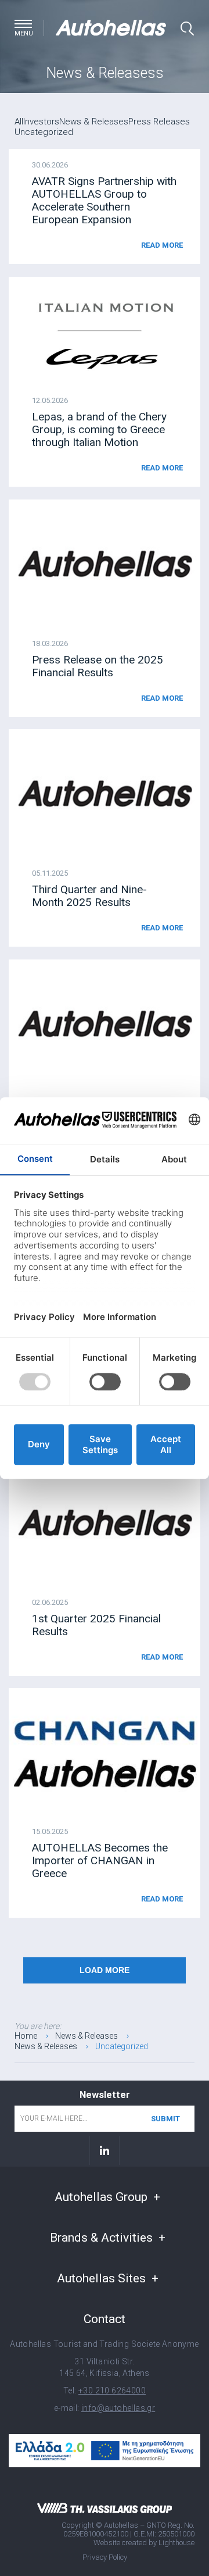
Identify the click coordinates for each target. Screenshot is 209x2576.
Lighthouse (176, 2543)
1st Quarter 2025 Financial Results (96, 1625)
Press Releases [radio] (159, 122)
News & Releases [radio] (94, 122)
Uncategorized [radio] (44, 132)
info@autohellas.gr (118, 2408)
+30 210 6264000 (112, 2391)
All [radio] (19, 122)
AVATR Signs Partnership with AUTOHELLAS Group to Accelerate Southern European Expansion (104, 200)
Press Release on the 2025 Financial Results (98, 666)
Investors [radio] (41, 122)
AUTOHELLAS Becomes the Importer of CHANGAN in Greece (100, 1860)
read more (162, 245)
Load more (105, 1970)
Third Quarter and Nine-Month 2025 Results (89, 896)
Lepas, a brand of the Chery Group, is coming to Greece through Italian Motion (99, 429)
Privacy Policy (105, 2557)
